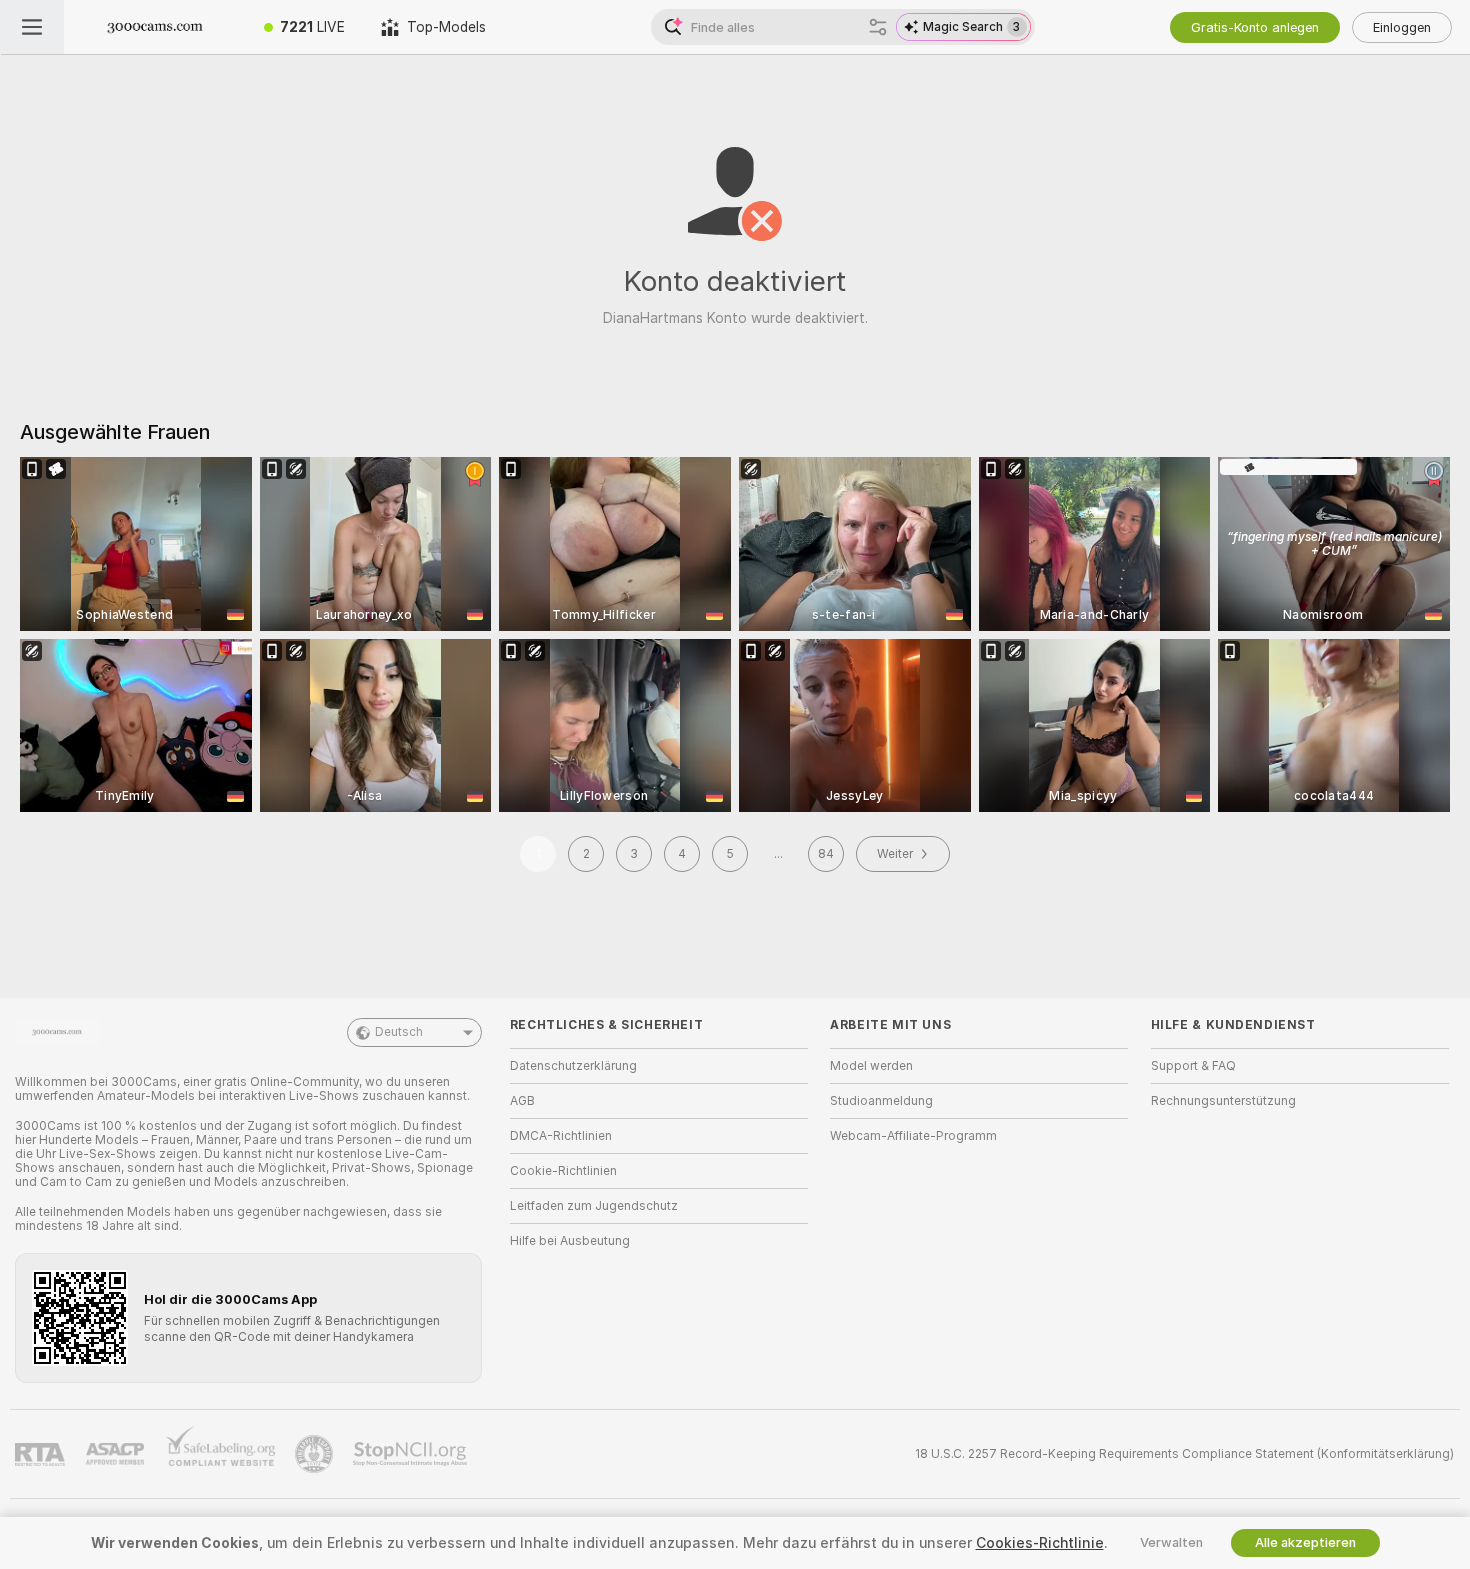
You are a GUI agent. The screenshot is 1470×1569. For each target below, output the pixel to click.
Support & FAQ (1193, 1066)
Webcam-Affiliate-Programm (913, 1136)
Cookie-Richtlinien (563, 1171)
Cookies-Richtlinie (1040, 1543)
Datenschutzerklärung (573, 1066)
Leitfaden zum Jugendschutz (594, 1206)
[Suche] (878, 27)
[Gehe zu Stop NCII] (412, 1454)
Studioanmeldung (881, 1101)
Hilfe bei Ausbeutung (570, 1241)
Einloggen (1402, 27)
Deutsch (399, 1032)
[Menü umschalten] (32, 27)
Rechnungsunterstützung (1223, 1101)
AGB (522, 1101)
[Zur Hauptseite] (155, 27)
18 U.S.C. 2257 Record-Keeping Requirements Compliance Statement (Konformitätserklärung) (1184, 1454)
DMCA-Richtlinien (561, 1136)
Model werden (871, 1066)
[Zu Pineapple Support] (316, 1454)
